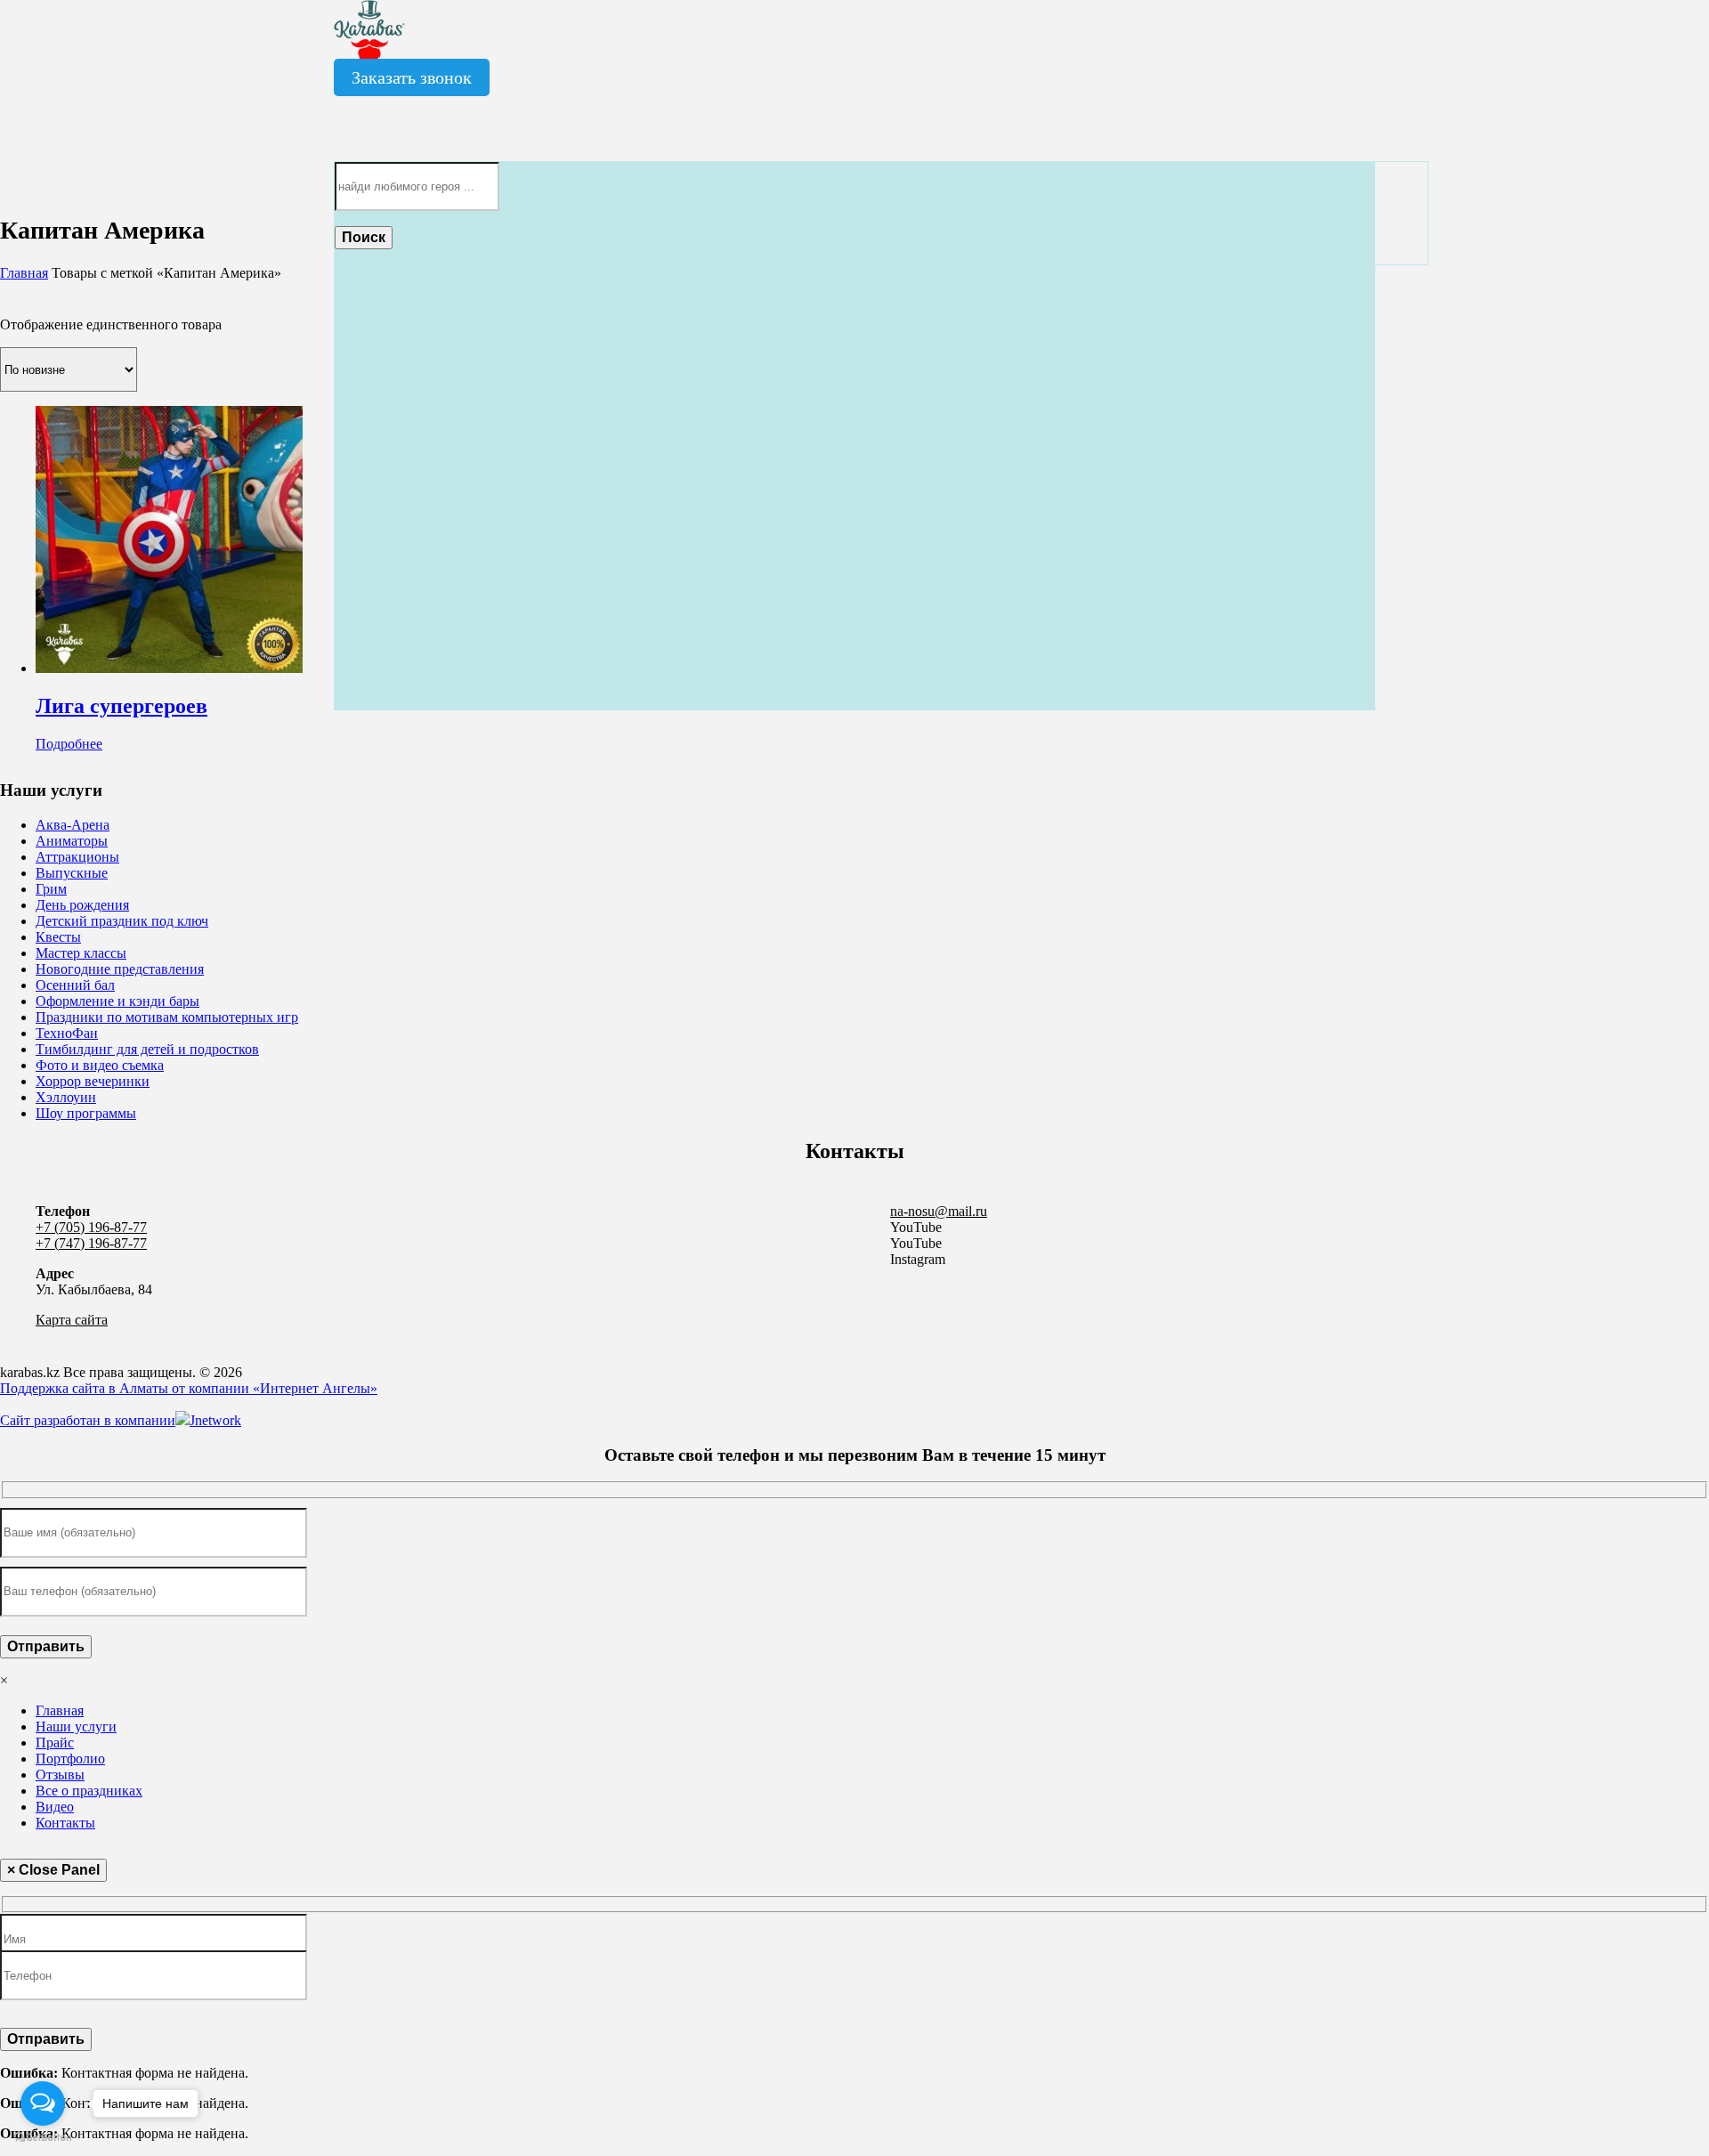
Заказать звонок (412, 77)
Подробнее (69, 744)
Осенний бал (75, 985)
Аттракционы (77, 857)
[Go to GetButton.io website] (43, 2138)
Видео (55, 1807)
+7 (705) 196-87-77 (91, 1227)
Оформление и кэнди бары (117, 1001)
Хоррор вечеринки (93, 1081)
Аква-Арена (73, 825)
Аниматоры (72, 841)
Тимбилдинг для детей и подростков (147, 1049)
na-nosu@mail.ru (939, 1211)
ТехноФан (67, 1033)
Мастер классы (81, 953)
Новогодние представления (120, 969)
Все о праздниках (89, 1791)
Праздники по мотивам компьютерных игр (167, 1017)
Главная (24, 273)
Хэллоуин (66, 1097)
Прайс (55, 1743)
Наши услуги (76, 1726)
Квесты (58, 937)
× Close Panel (53, 1870)
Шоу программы (86, 1113)
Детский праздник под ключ (122, 921)
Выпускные (72, 873)
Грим (51, 889)
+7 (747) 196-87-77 (91, 1243)
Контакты (65, 1823)
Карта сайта (72, 1320)
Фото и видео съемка (100, 1065)
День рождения (82, 905)
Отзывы (60, 1775)
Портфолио (70, 1759)
